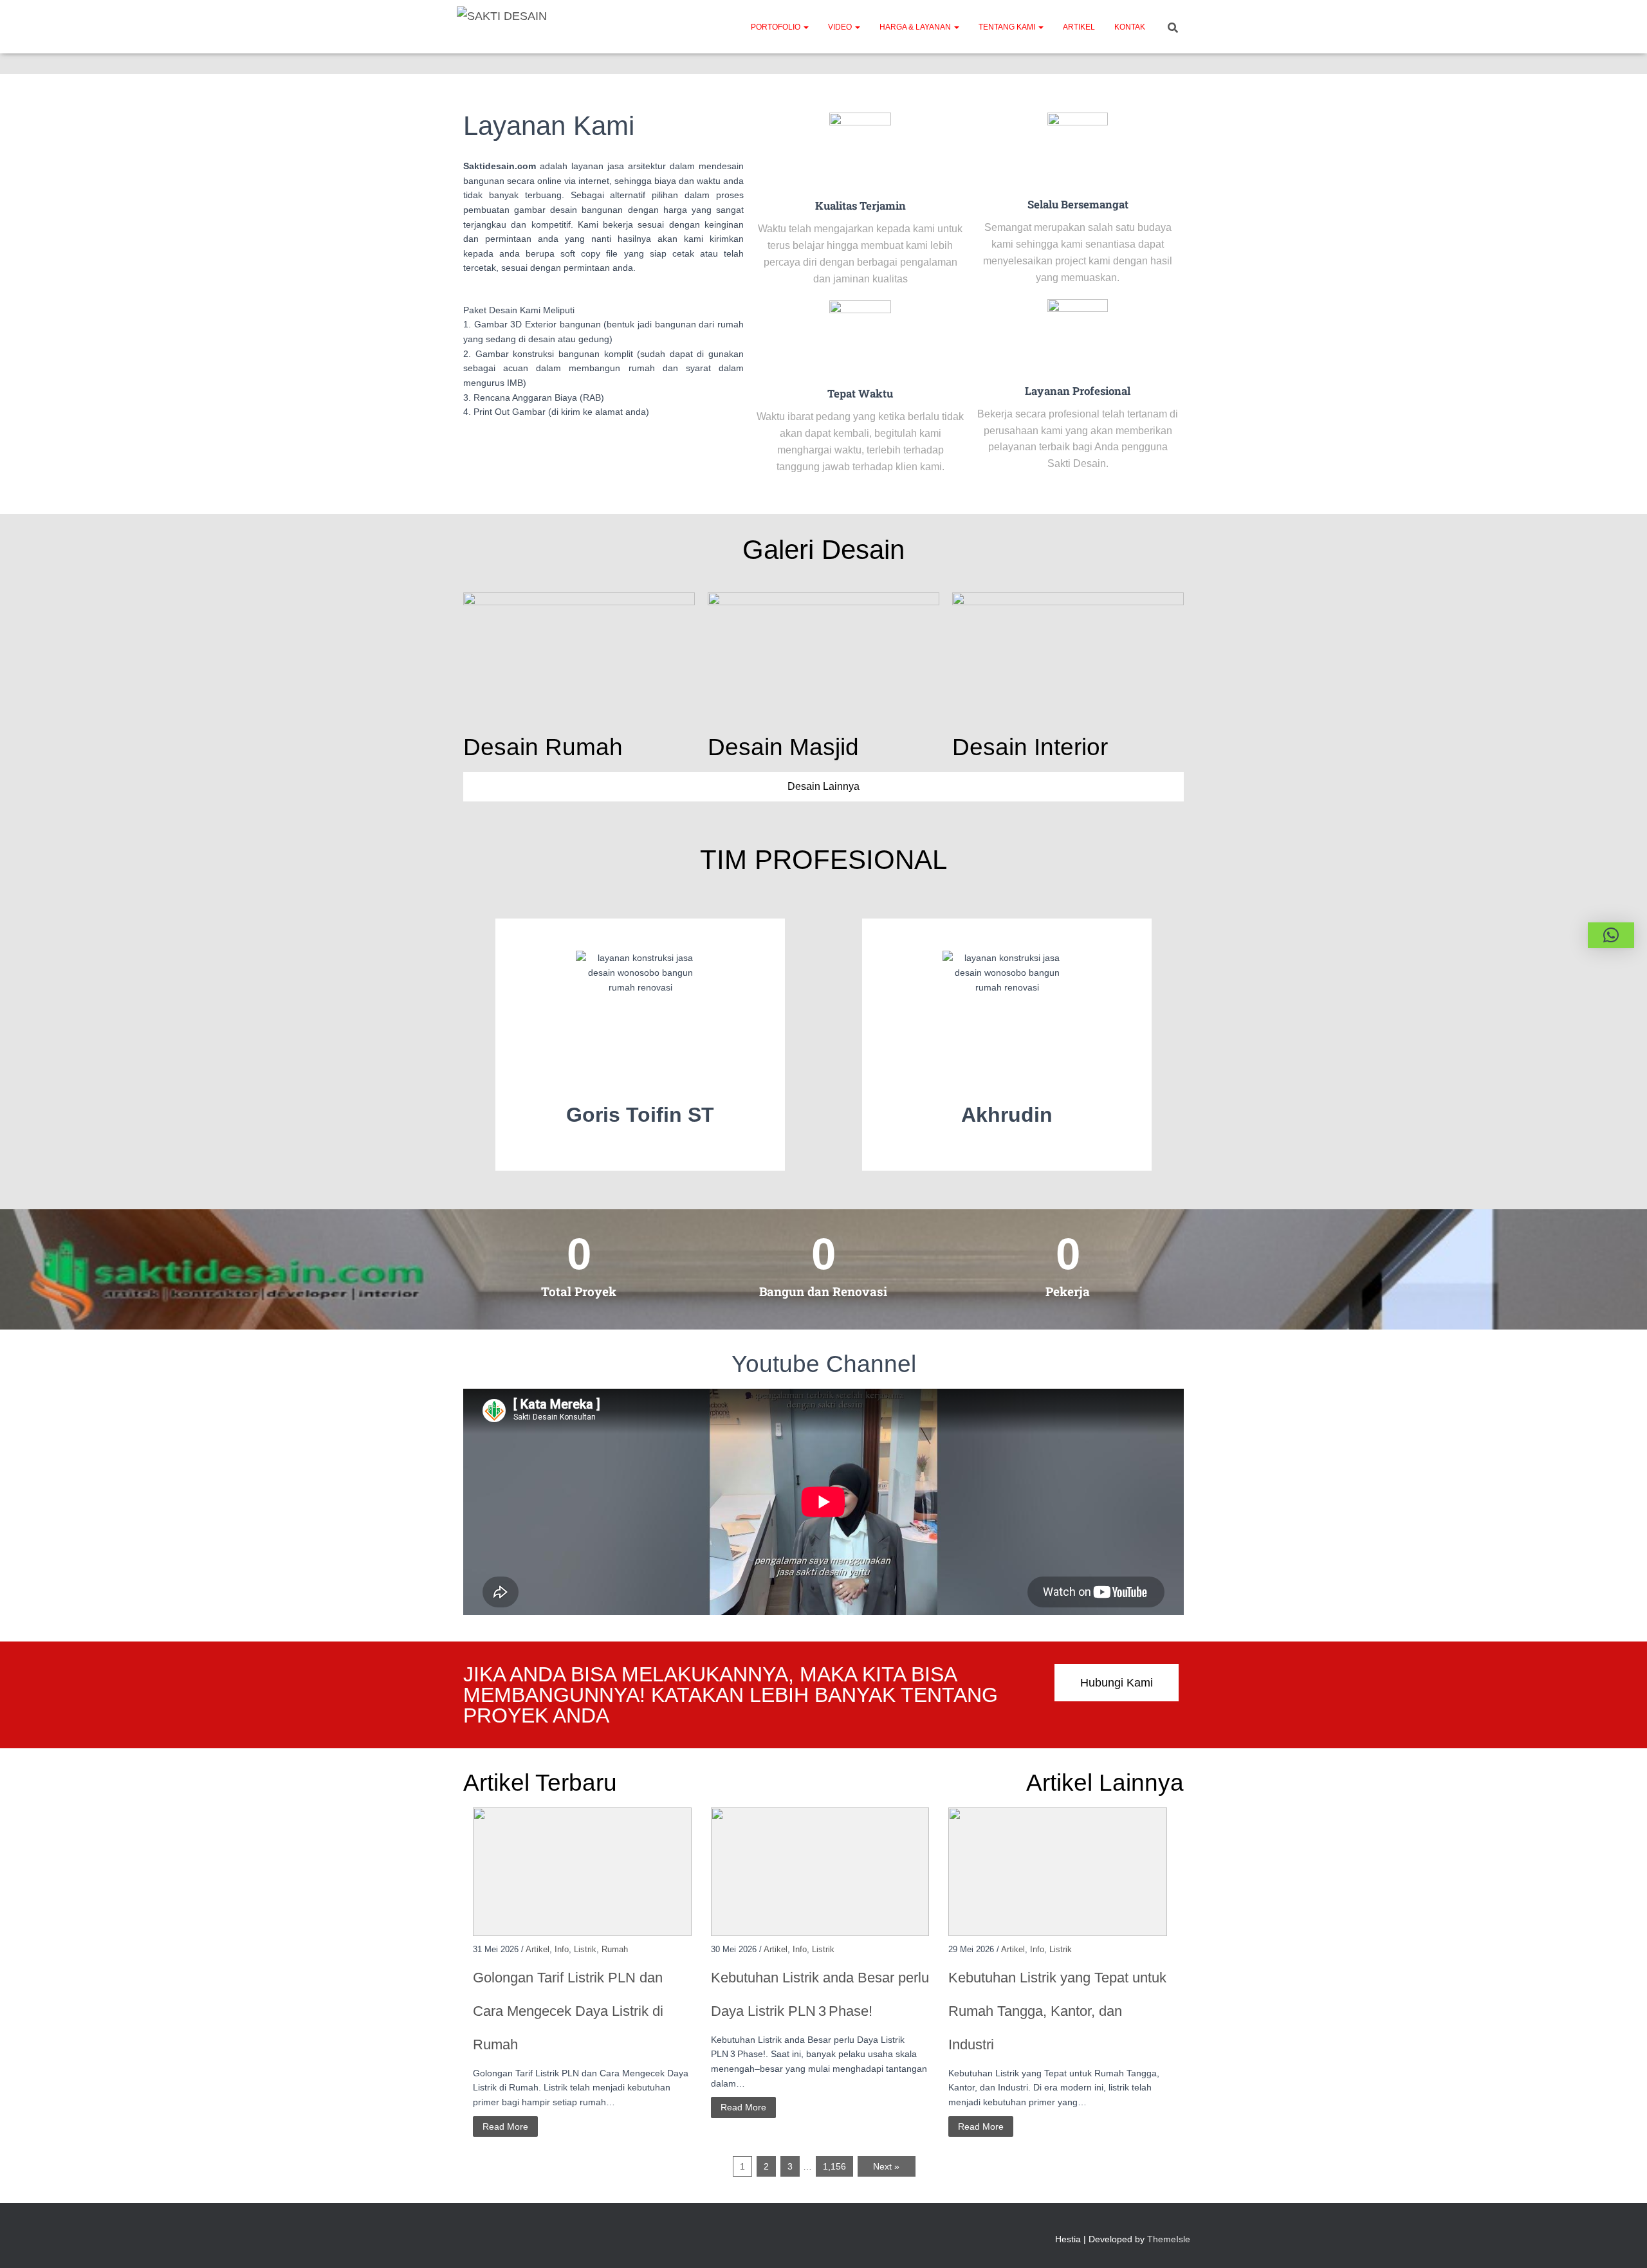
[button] (805, 27)
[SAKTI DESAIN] (502, 27)
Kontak (1130, 27)
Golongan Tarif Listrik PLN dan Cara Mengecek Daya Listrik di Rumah (568, 2011)
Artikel (1079, 27)
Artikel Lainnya (1105, 1783)
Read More (505, 2126)
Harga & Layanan (916, 27)
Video (841, 27)
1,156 (834, 2166)
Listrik (585, 1949)
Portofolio (777, 27)
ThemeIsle (1169, 2239)
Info (562, 1949)
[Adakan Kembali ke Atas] (1622, 2242)
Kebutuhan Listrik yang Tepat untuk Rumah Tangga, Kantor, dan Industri (1057, 2011)
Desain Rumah (543, 747)
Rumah (615, 1949)
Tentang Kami (1008, 27)
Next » (886, 2166)
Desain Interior (1030, 747)
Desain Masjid (783, 747)
